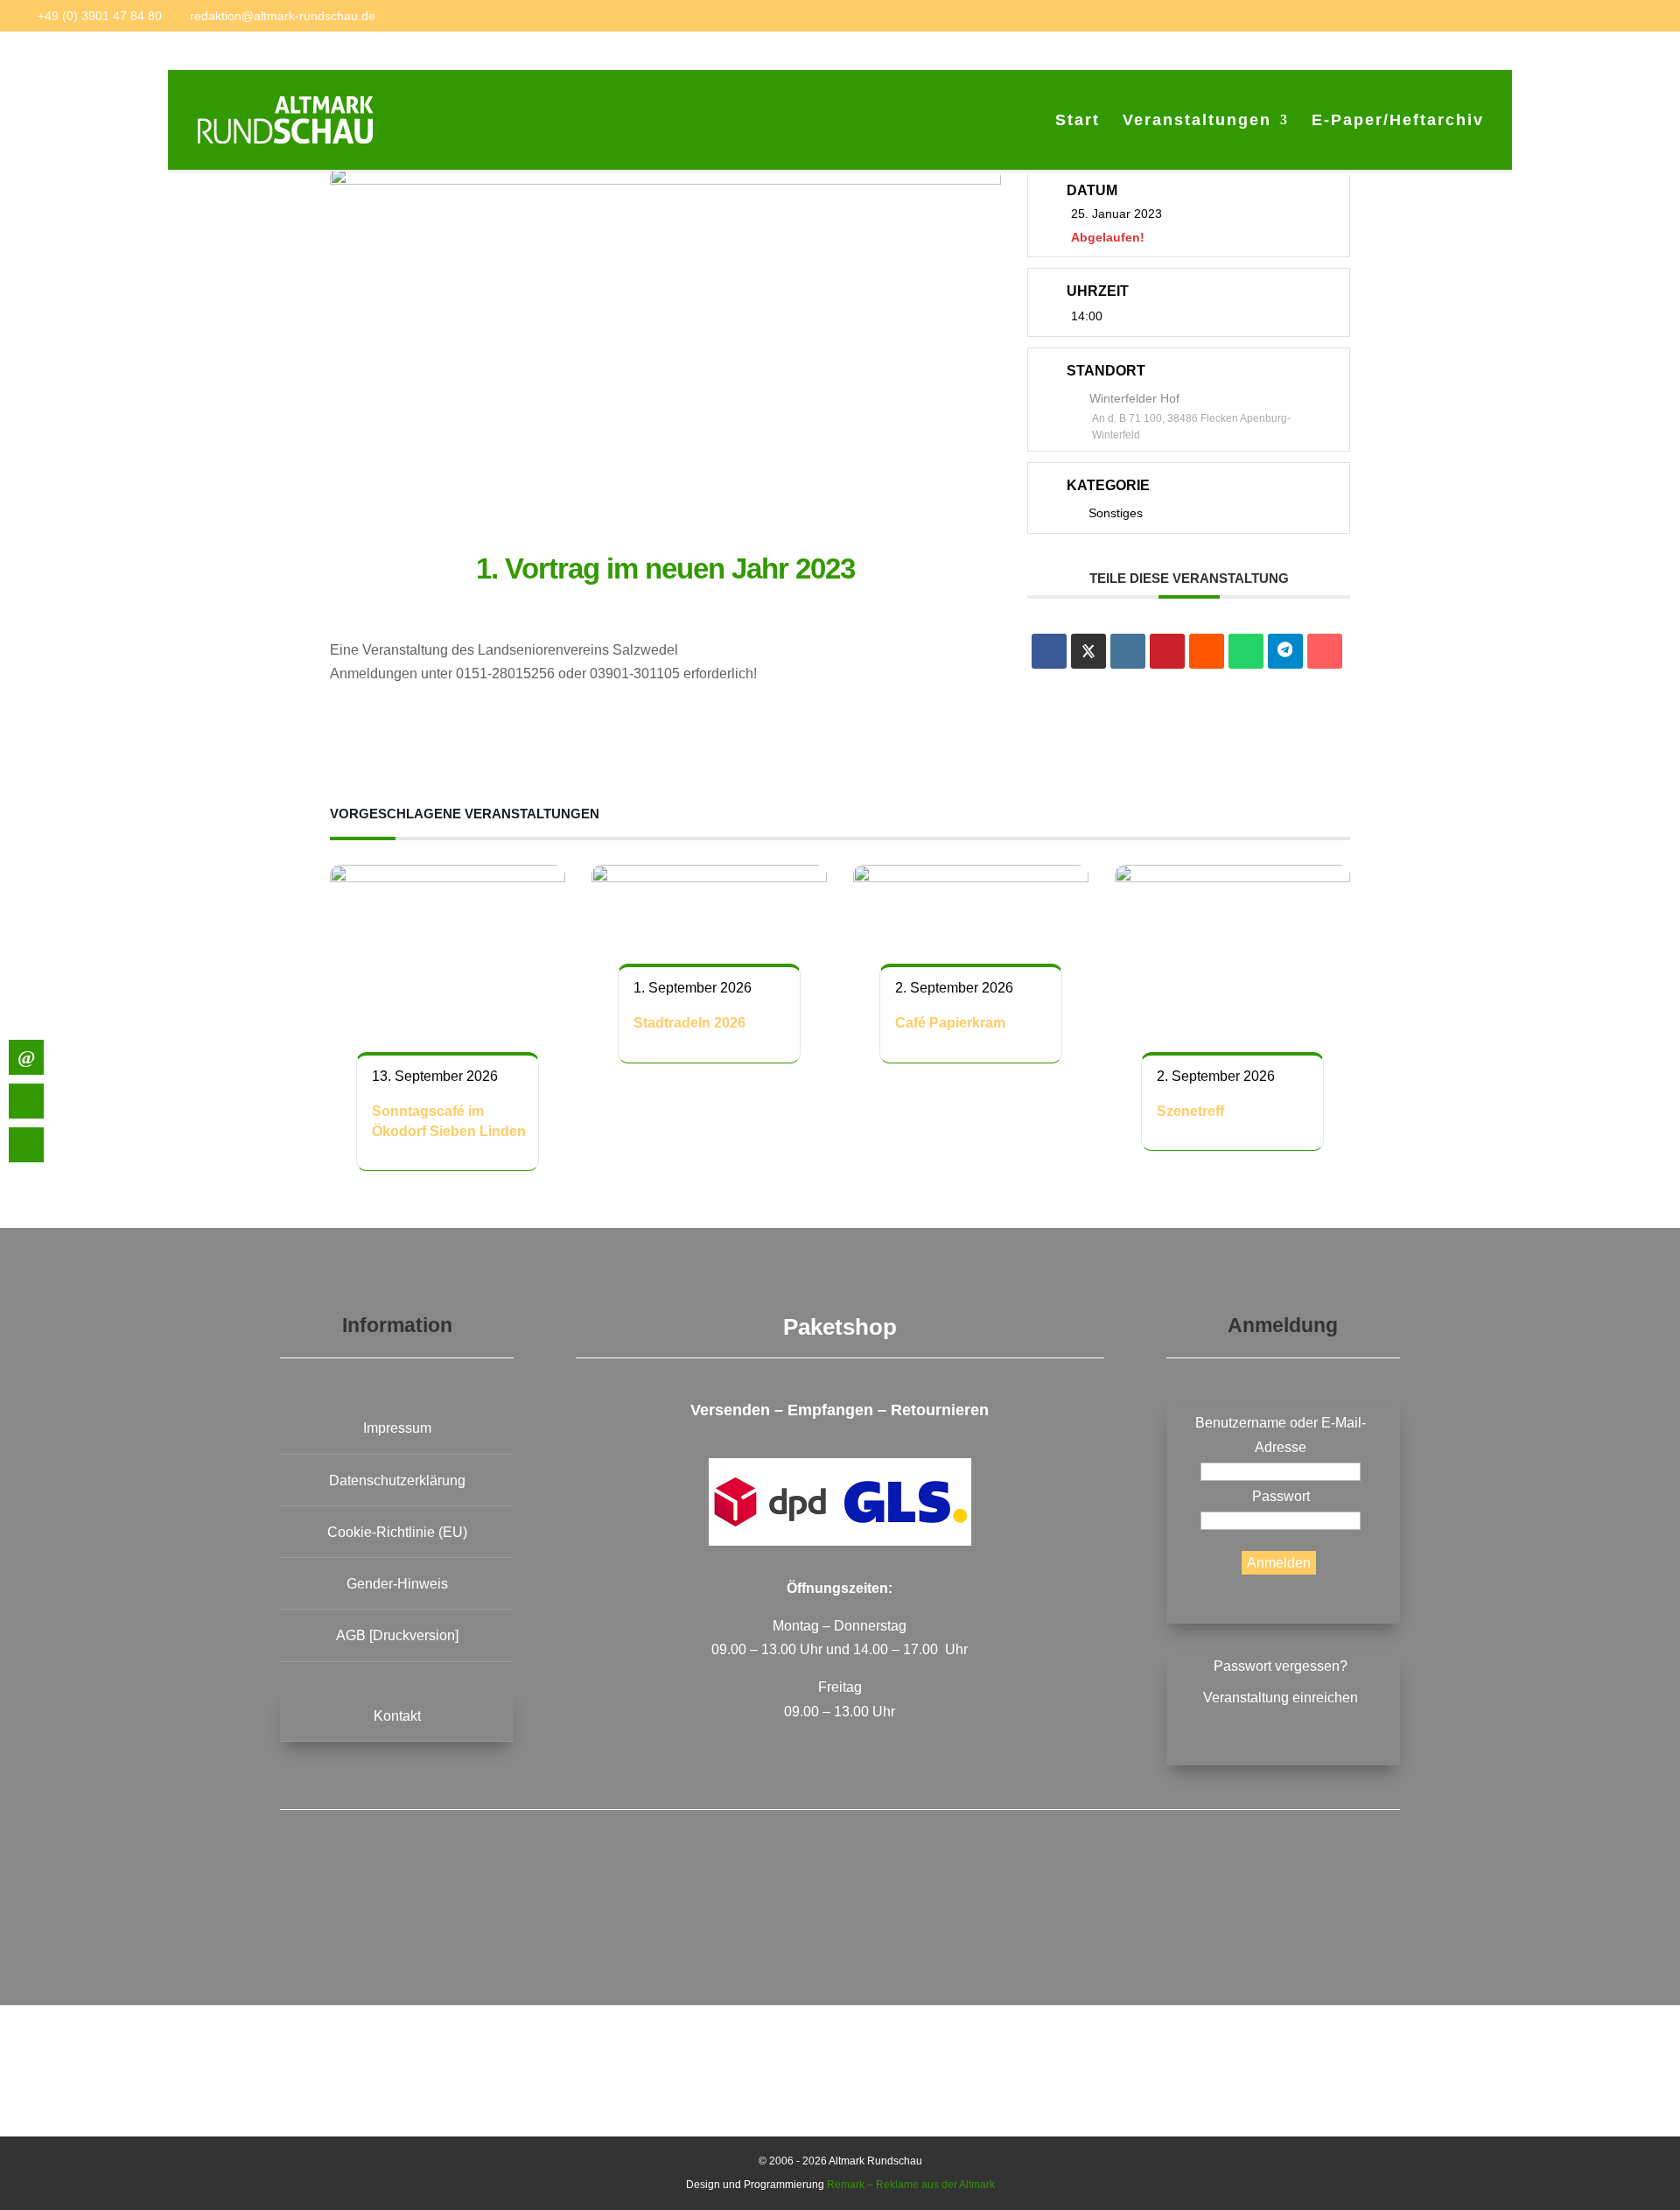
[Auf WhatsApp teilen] (1246, 651)
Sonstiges (1116, 514)
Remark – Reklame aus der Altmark (911, 2185)
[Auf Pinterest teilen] (1167, 651)
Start (1078, 121)
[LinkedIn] (1128, 651)
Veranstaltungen (1197, 121)
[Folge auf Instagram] (988, 1911)
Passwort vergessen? (1281, 1666)
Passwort (1281, 1496)
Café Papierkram (950, 1023)
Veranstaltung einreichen (1281, 1698)
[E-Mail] (1325, 651)
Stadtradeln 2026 (689, 1023)
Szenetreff (1190, 1111)
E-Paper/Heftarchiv (1398, 121)
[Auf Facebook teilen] (1049, 651)
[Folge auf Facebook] (692, 1911)
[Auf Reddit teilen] (1207, 651)
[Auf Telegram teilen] (1285, 651)
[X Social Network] (1088, 651)
